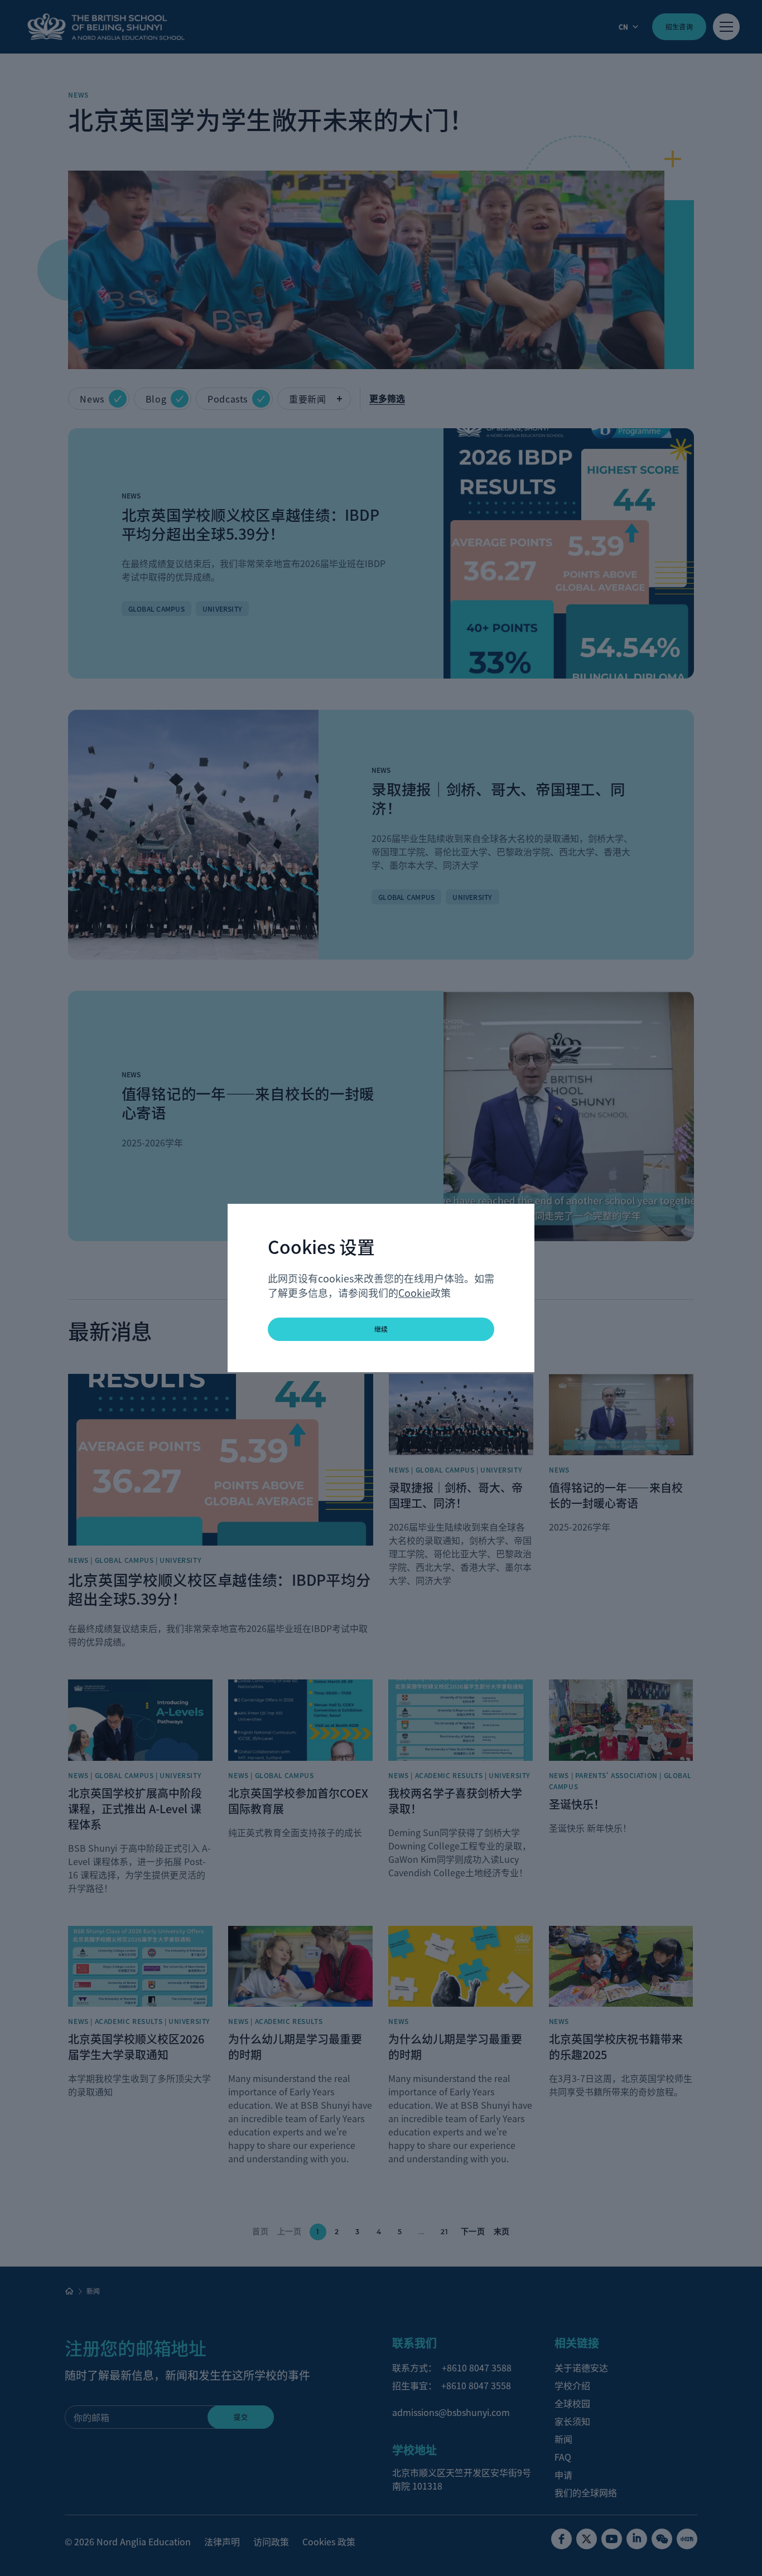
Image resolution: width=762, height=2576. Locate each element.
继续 (381, 1329)
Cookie (414, 1292)
